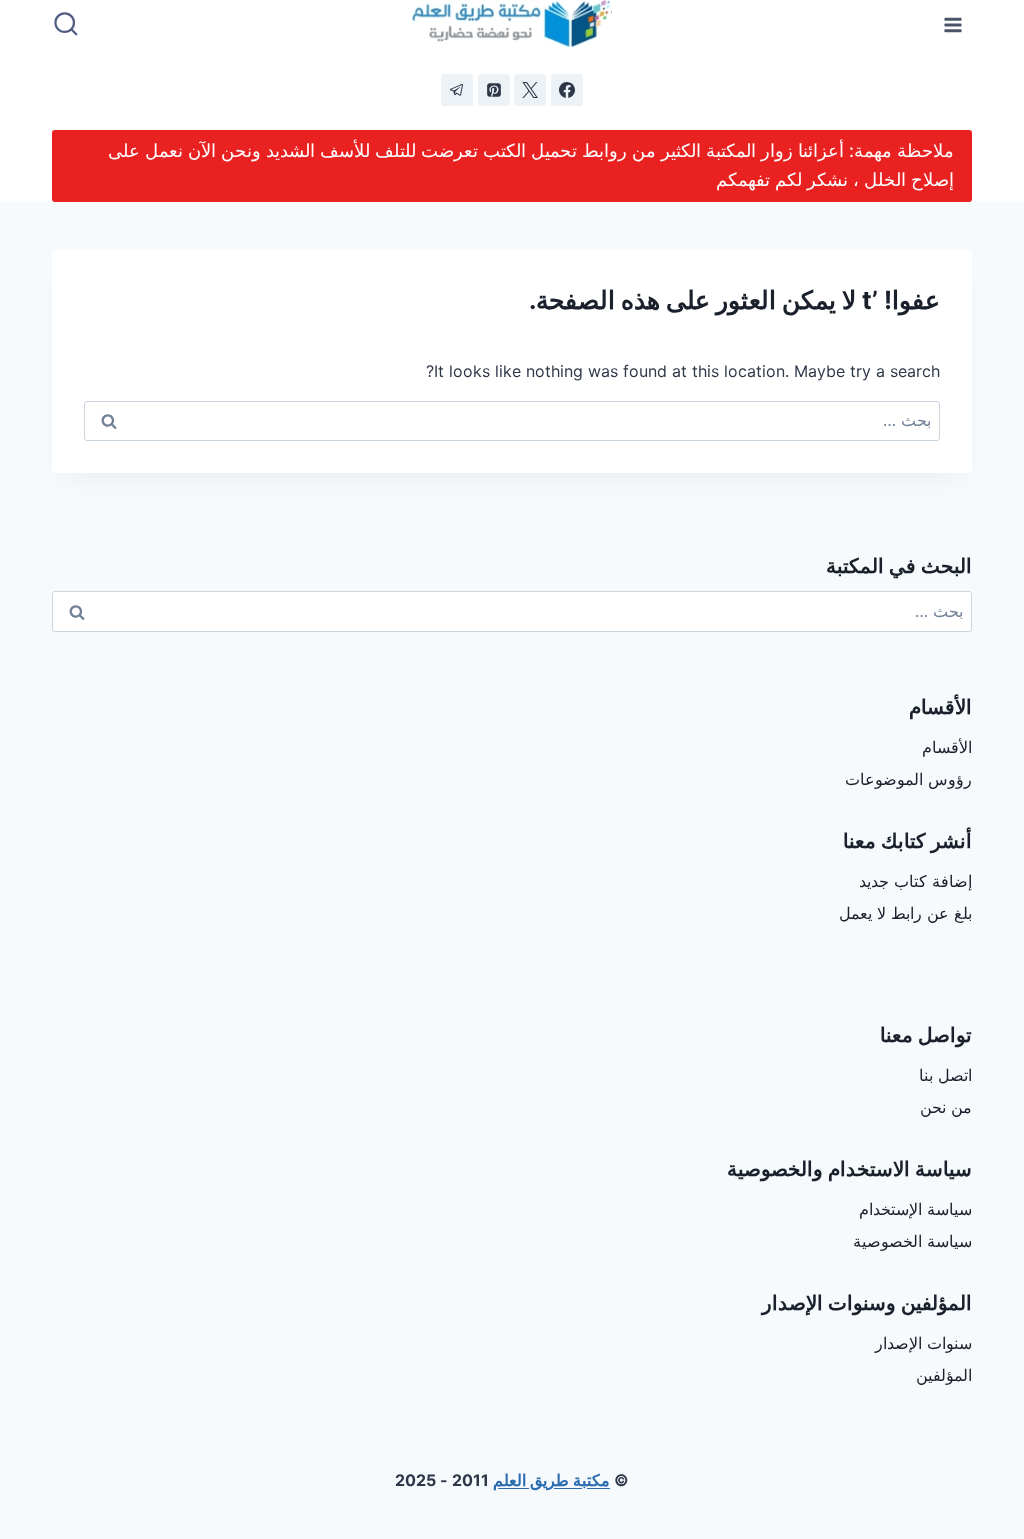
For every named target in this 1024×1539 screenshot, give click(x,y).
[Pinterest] (494, 90)
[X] (530, 90)
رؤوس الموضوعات (908, 779)
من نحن (946, 1107)
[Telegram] (457, 90)
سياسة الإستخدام (915, 1209)
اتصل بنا (945, 1075)
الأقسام (947, 747)
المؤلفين (944, 1375)
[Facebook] (567, 90)
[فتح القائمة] (953, 24)
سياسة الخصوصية (912, 1241)
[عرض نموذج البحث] (66, 25)
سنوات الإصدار (923, 1343)
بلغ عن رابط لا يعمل (905, 913)
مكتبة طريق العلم (551, 1480)
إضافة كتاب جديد (915, 881)
